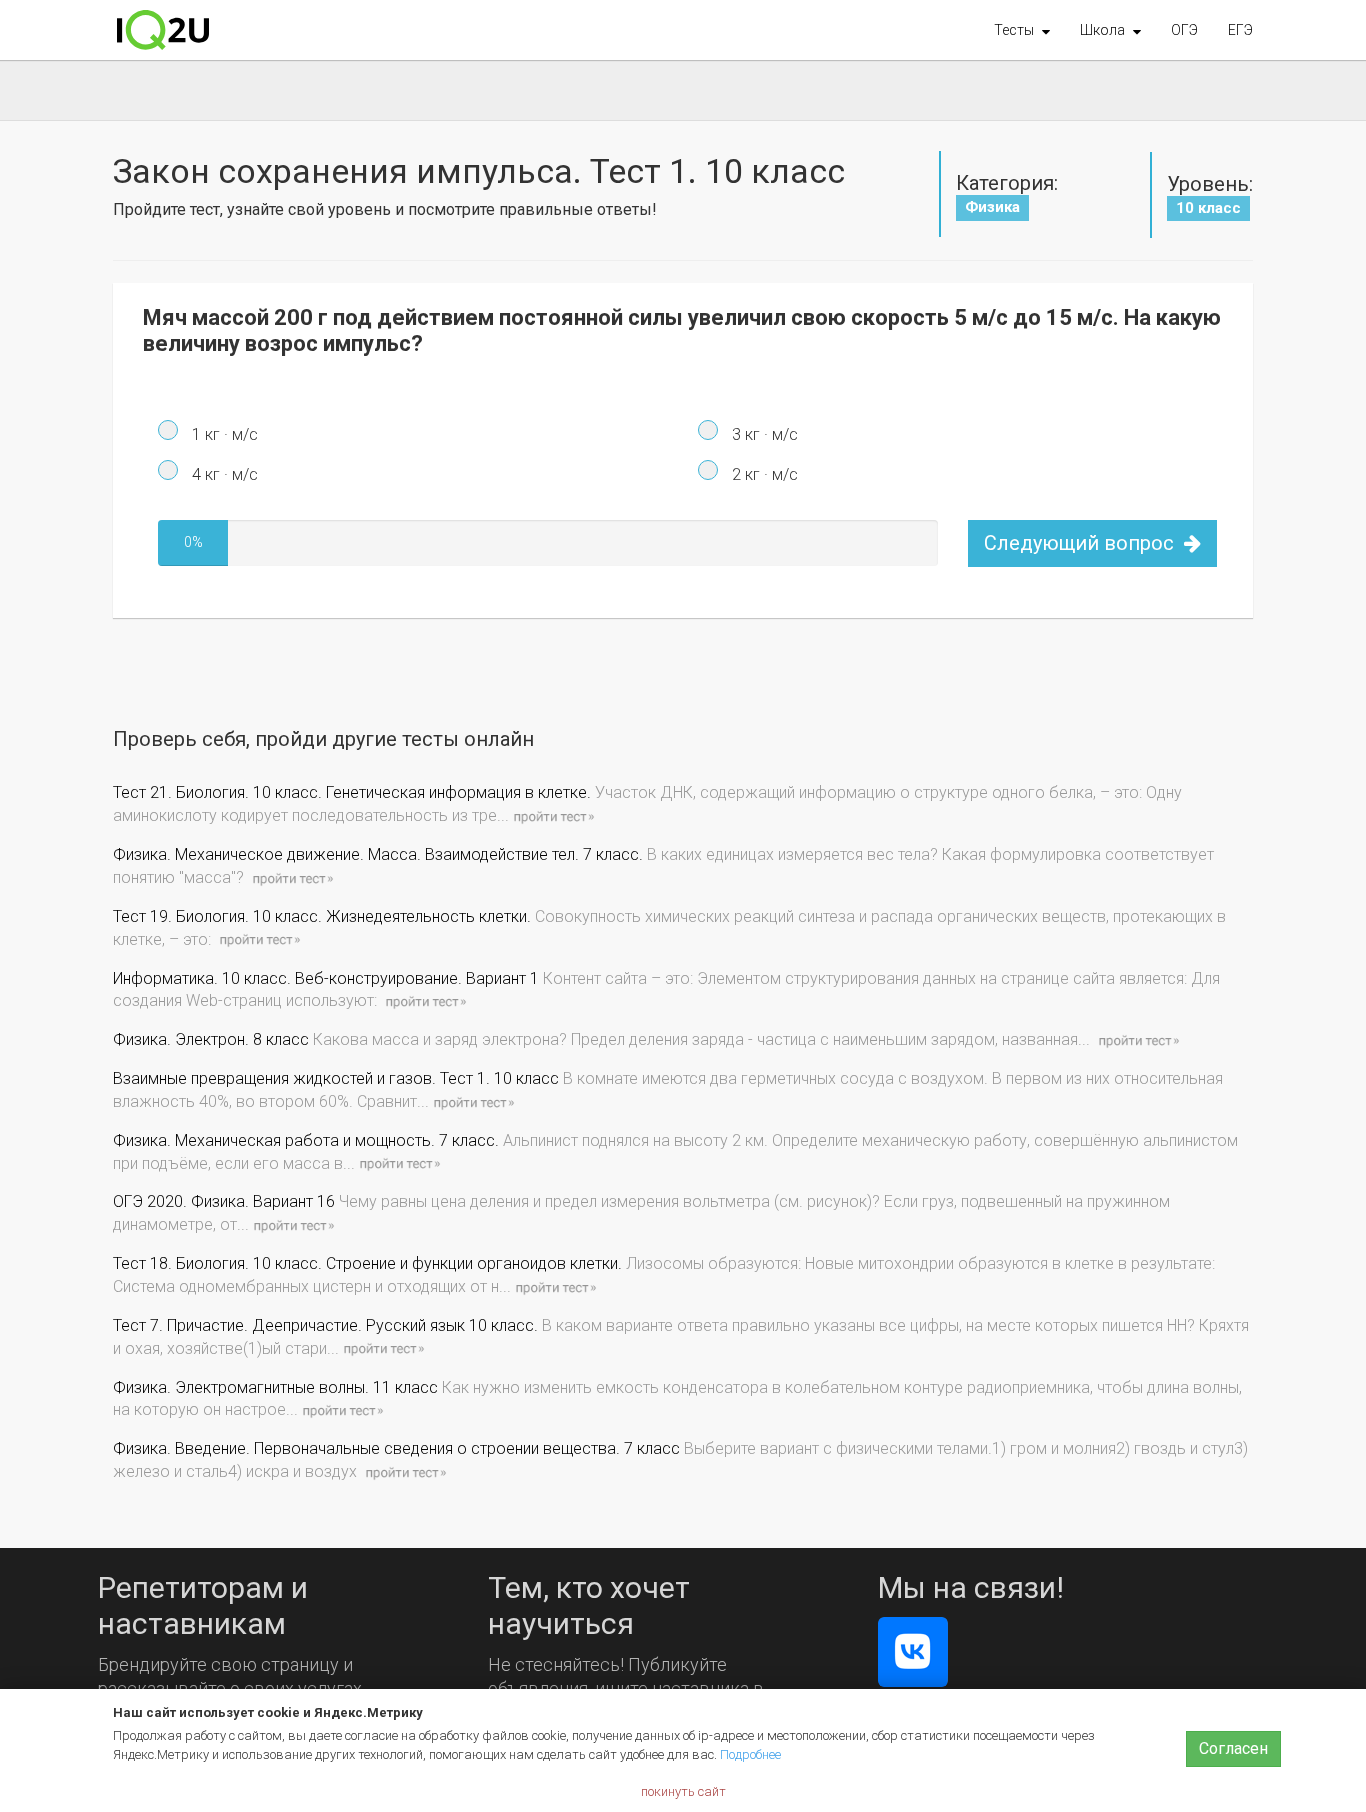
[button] (1022, 30)
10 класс (1208, 208)
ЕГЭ (1240, 30)
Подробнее (750, 1754)
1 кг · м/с (223, 434)
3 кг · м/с (763, 434)
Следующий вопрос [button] (1081, 543)
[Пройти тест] (553, 815)
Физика (992, 207)
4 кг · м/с (223, 474)
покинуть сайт (683, 1791)
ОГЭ (1184, 30)
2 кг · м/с (763, 474)
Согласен (1233, 1748)
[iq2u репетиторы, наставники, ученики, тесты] (163, 30)
